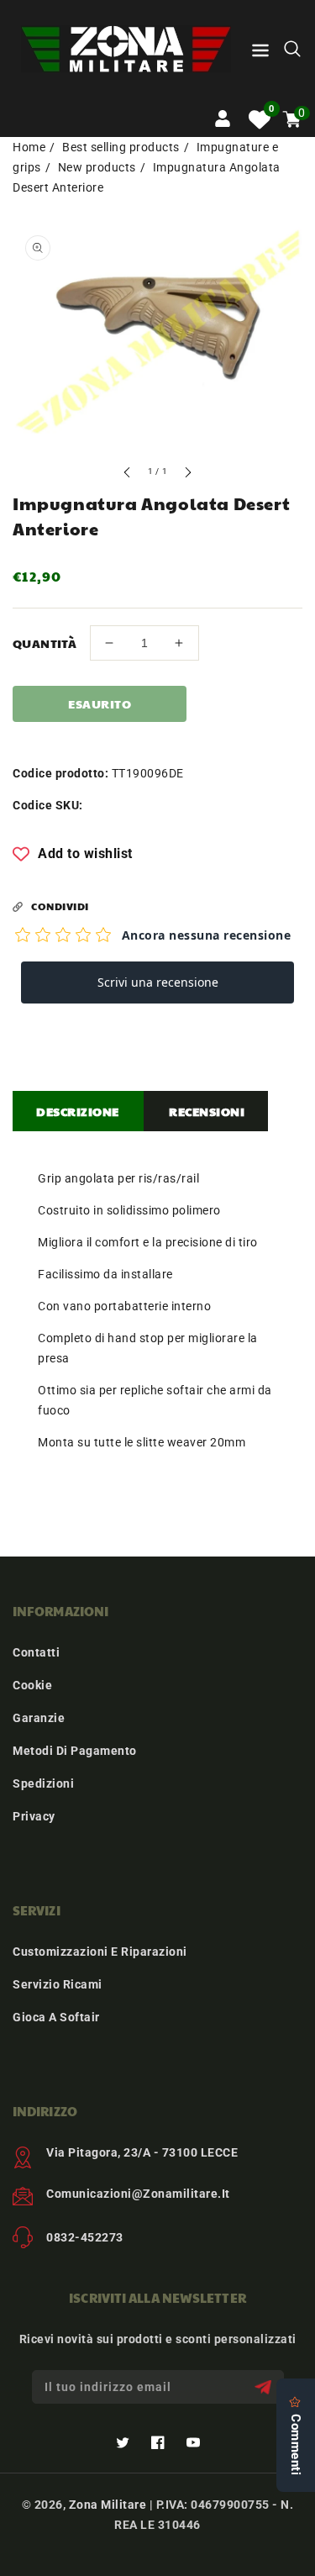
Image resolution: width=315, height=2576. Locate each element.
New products (97, 167)
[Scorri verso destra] (187, 474)
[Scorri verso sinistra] (128, 474)
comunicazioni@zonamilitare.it (138, 2194)
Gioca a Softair (56, 2017)
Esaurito (100, 703)
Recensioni (207, 1111)
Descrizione (78, 1111)
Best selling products (121, 147)
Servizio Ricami (58, 1984)
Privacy (34, 1816)
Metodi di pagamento (75, 1751)
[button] (260, 53)
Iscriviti (265, 2387)
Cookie (32, 1685)
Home (29, 147)
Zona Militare (108, 2505)
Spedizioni (43, 1783)
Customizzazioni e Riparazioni (100, 1952)
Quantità (45, 643)
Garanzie (39, 1718)
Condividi (60, 906)
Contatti (36, 1652)
